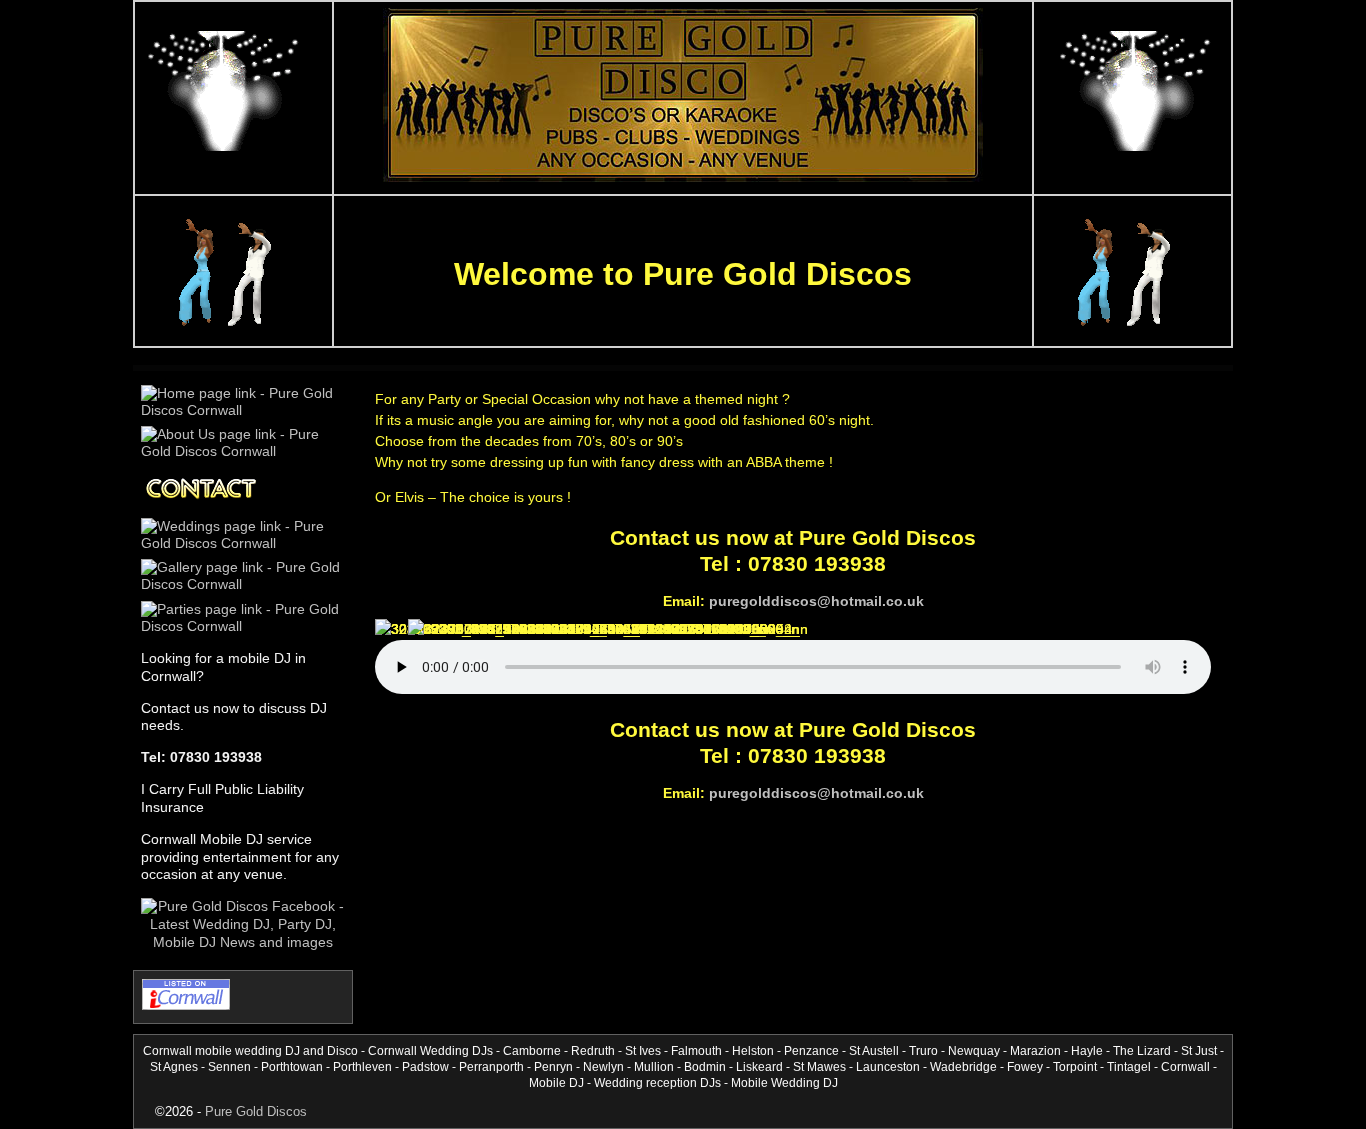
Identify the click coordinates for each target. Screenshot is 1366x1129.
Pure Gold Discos (256, 1111)
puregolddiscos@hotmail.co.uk (816, 601)
